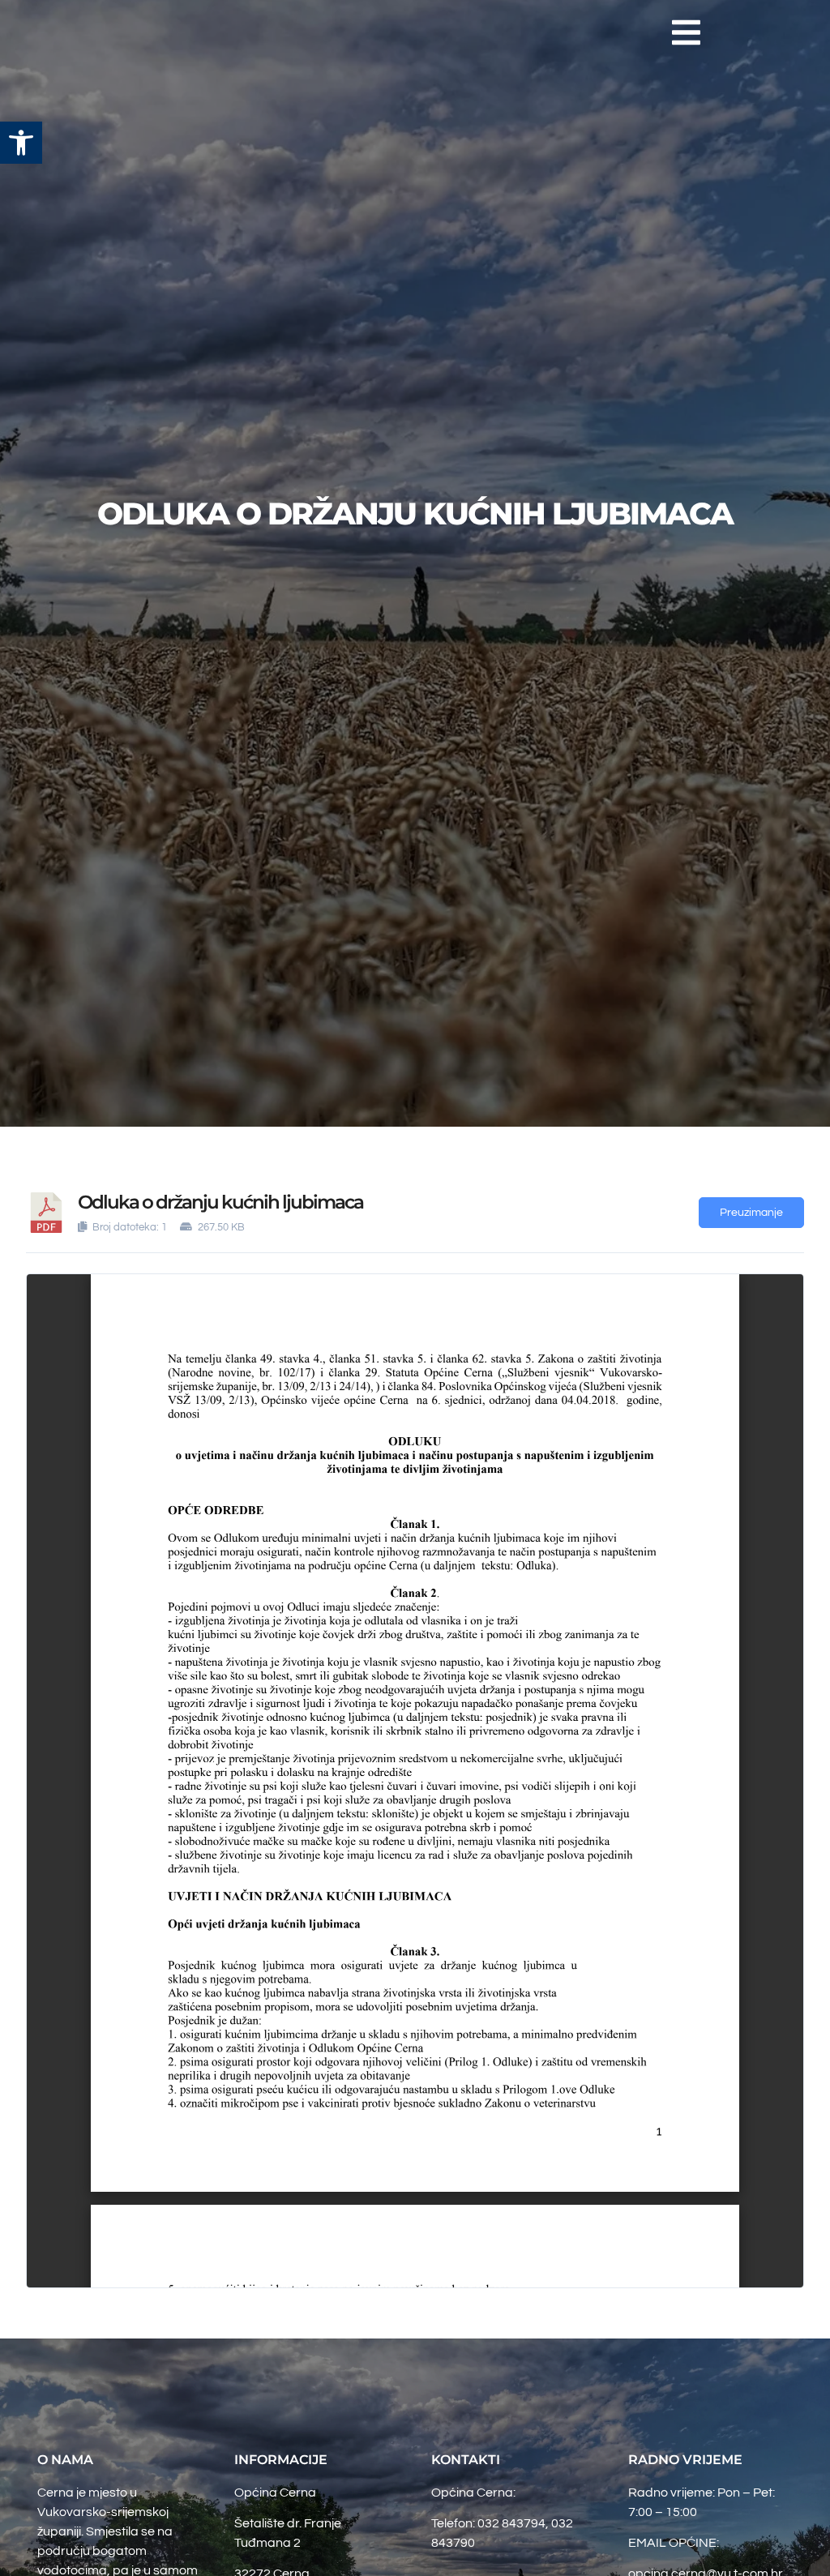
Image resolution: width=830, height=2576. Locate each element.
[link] (21, 143)
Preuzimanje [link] (751, 1213)
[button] (686, 32)
